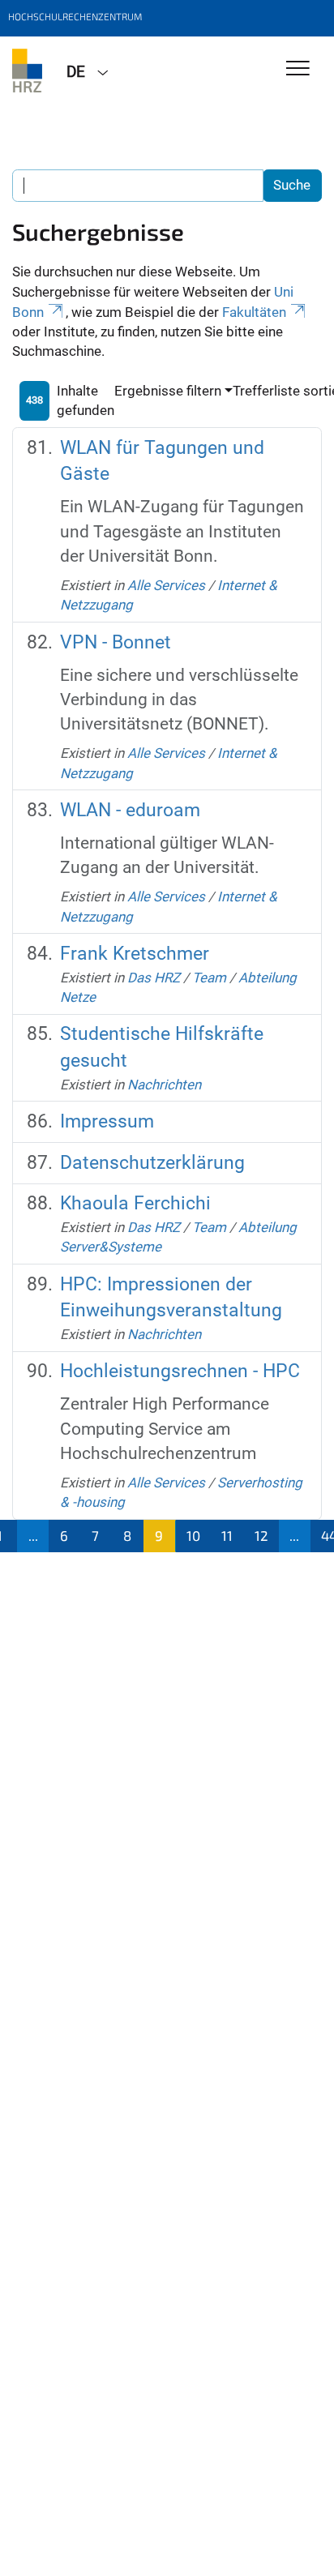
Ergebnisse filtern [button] (168, 391)
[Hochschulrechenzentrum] (27, 71)
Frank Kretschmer (135, 954)
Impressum (107, 1121)
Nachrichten (164, 1085)
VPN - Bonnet (116, 642)
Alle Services (166, 585)
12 (261, 1535)
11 (227, 1535)
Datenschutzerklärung (152, 1163)
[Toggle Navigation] (298, 69)
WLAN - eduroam (130, 810)
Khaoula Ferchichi (135, 1203)
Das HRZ (154, 978)
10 (193, 1535)
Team (209, 978)
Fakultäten (254, 312)
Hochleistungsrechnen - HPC (180, 1371)
